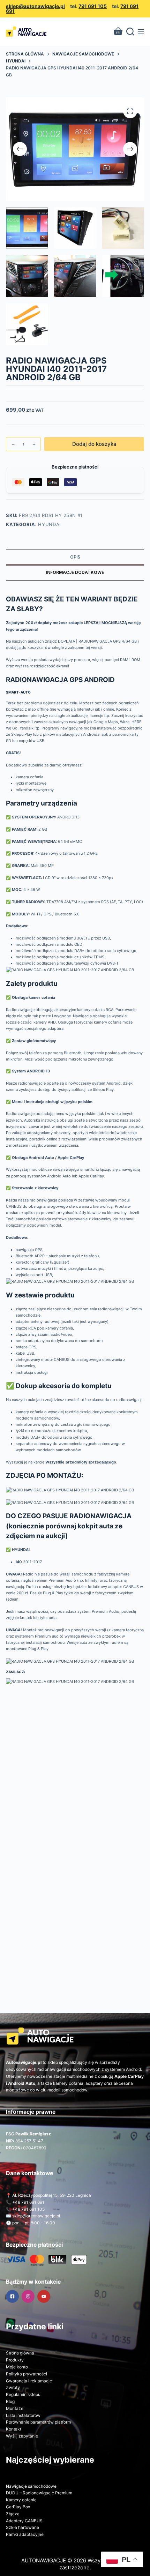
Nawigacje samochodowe (31, 2486)
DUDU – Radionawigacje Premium (39, 2493)
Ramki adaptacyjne (25, 2534)
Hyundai (50, 524)
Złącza (13, 2514)
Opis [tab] (75, 557)
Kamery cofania (21, 2500)
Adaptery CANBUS (24, 2521)
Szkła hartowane (22, 2527)
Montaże (15, 2408)
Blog (10, 2401)
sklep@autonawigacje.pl (35, 6)
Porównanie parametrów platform (38, 2422)
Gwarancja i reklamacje (29, 2381)
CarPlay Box (18, 2507)
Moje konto (17, 2367)
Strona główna (20, 2353)
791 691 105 (93, 6)
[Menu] (141, 32)
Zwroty (13, 2387)
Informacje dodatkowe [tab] (75, 572)
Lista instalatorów (23, 2415)
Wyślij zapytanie (22, 2436)
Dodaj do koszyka (94, 444)
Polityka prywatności (27, 2374)
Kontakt (14, 2429)
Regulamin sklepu (23, 2394)
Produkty (15, 2360)
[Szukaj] (130, 32)
